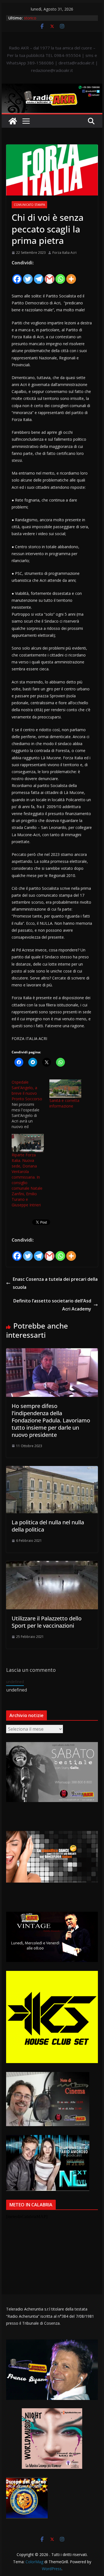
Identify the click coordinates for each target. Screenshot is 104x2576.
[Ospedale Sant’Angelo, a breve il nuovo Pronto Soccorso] (31, 1104)
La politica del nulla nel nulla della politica (48, 1526)
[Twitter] (28, 276)
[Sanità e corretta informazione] (65, 1089)
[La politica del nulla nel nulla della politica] (52, 1470)
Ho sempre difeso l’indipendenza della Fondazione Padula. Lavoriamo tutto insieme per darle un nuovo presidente (51, 1420)
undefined (15, 1682)
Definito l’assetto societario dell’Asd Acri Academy (52, 1305)
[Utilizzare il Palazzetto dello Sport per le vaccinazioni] (52, 1565)
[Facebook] (17, 276)
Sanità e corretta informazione (64, 1103)
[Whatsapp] (60, 276)
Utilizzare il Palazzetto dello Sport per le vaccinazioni (47, 1622)
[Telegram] (39, 276)
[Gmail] (50, 276)
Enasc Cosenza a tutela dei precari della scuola (55, 1283)
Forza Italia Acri (64, 253)
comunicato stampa (29, 205)
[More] (71, 276)
